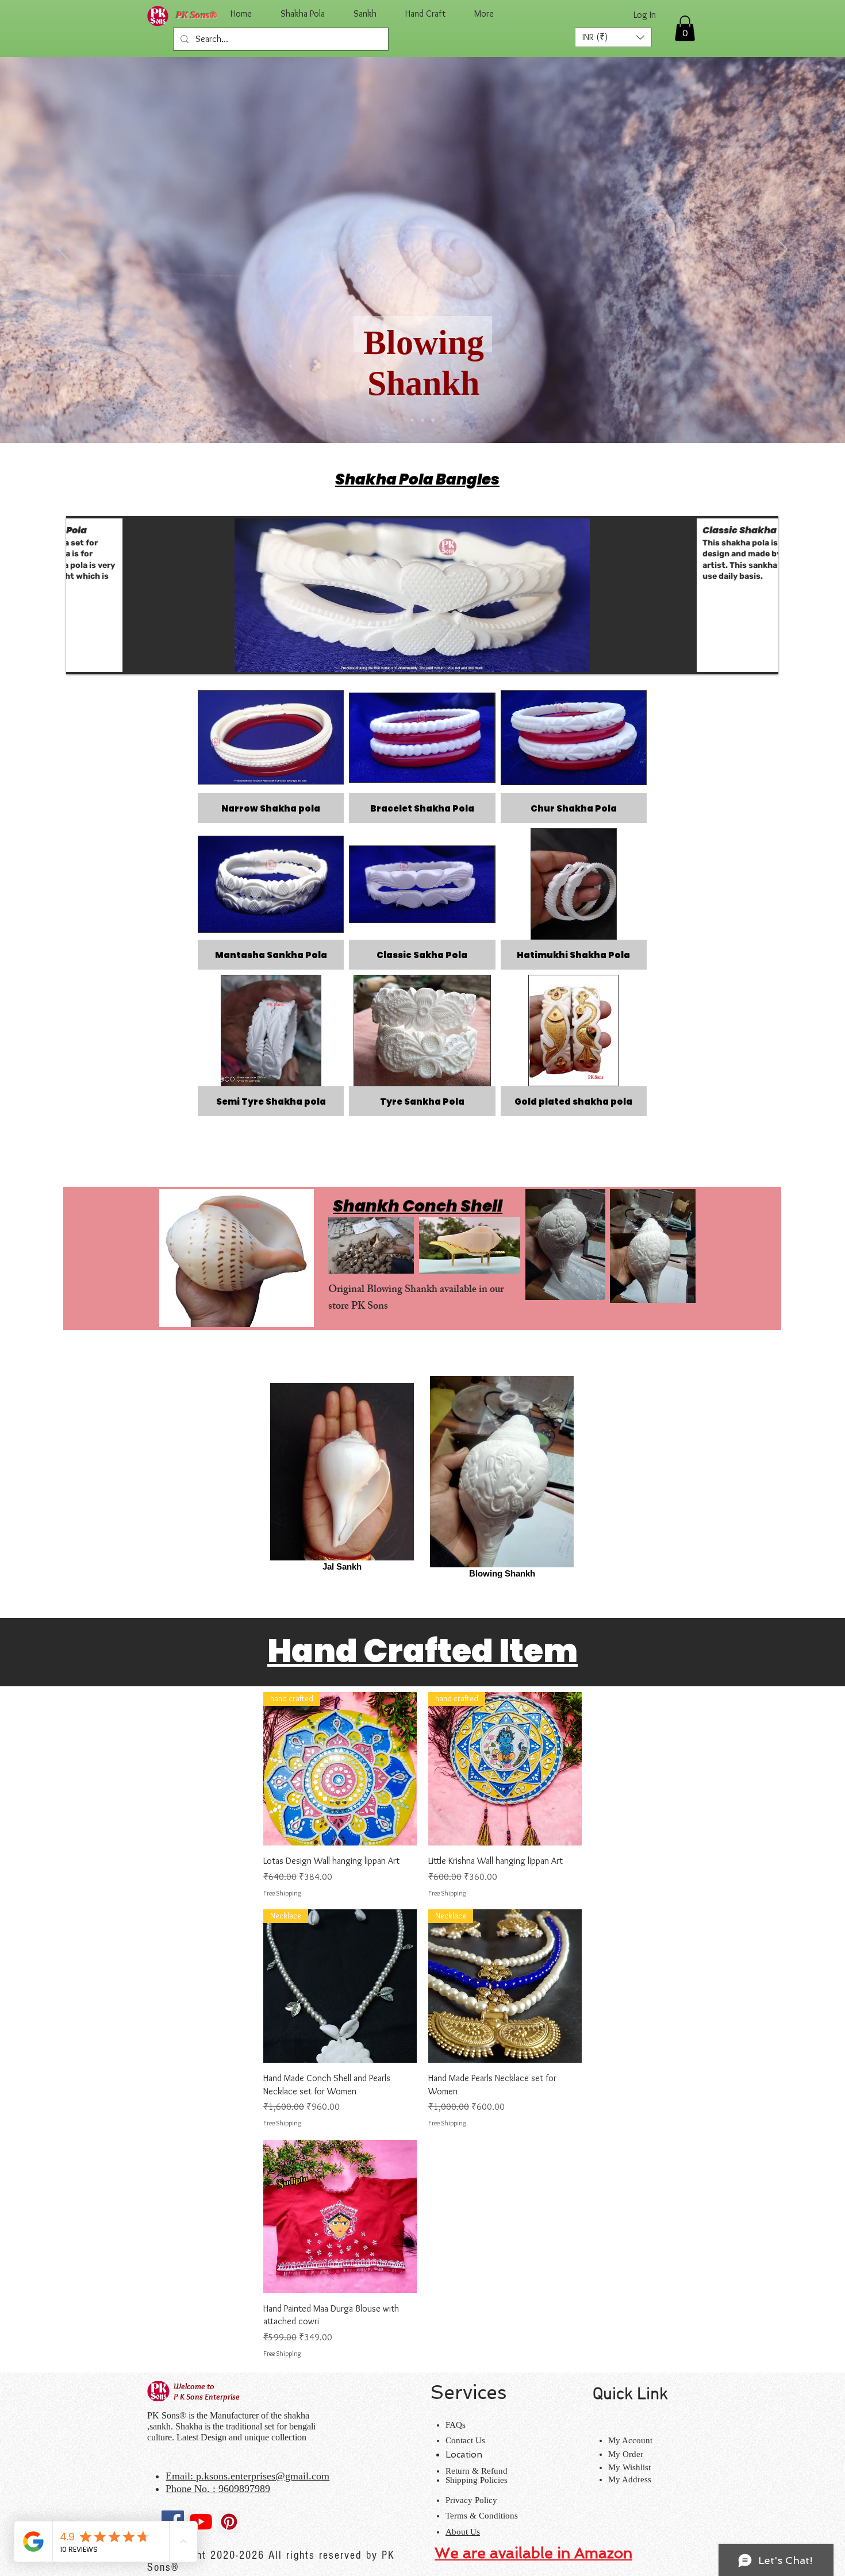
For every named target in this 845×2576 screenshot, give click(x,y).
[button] (613, 37)
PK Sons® (197, 15)
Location (464, 2455)
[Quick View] (340, 2216)
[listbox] (613, 37)
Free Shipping (282, 1893)
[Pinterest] (229, 2522)
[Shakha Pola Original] (422, 420)
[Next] (782, 250)
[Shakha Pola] (412, 420)
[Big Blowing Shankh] (433, 420)
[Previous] (63, 250)
